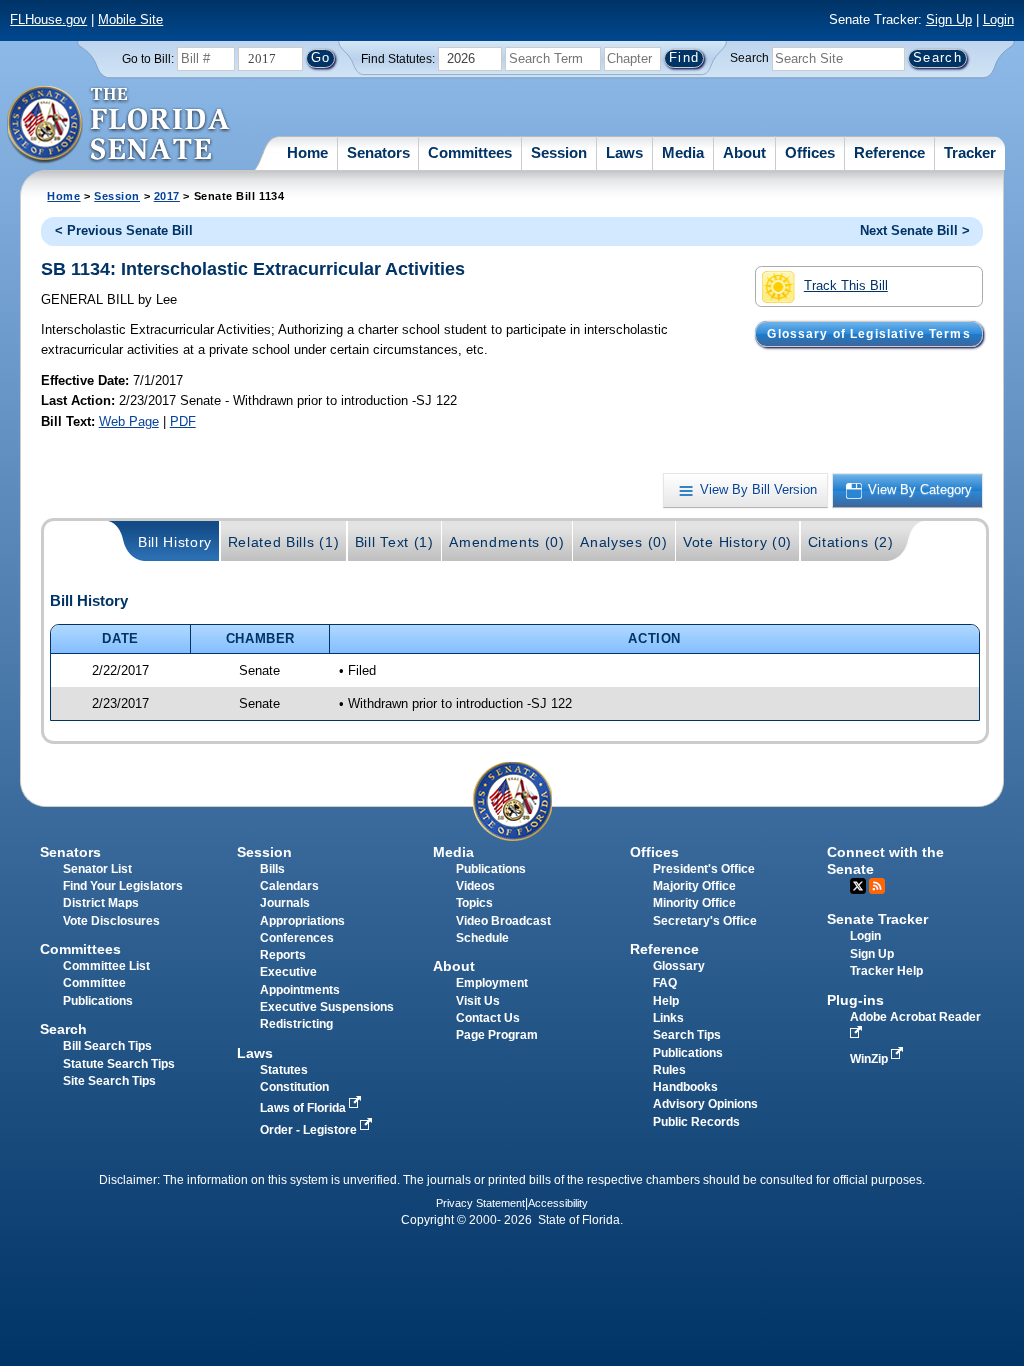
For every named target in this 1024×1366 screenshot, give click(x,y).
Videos (475, 886)
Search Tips (687, 1035)
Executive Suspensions (327, 1007)
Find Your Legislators (123, 886)
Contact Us (488, 1018)
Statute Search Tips (119, 1064)
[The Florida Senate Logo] (119, 125)
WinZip (870, 1059)
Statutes (284, 1070)
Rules (669, 1070)
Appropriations (302, 921)
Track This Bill (846, 285)
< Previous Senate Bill (124, 230)
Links (668, 1018)
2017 (167, 196)
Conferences (297, 938)
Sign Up (949, 19)
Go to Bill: (148, 59)
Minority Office (694, 903)
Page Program (497, 1035)
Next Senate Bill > (915, 230)
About (744, 152)
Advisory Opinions (705, 1104)
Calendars (289, 886)
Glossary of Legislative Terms (868, 334)
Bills (272, 869)
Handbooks (685, 1087)
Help (666, 1001)
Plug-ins (855, 1000)
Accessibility (558, 1203)
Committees (470, 152)
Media (683, 152)
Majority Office (694, 886)
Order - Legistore (310, 1130)
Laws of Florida (304, 1108)
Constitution (294, 1087)
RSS (877, 886)
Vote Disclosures (111, 921)
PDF (183, 421)
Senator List (97, 869)
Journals (285, 903)
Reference (889, 152)
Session (559, 152)
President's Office (704, 869)
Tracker (970, 152)
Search (749, 58)
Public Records (696, 1122)
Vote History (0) (737, 542)
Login (998, 19)
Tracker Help (886, 971)
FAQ (665, 983)
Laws (624, 152)
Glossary (679, 966)
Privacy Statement (480, 1203)
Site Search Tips (109, 1081)
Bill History (175, 542)
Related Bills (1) (284, 542)
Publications (491, 869)
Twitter (858, 886)
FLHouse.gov (48, 19)
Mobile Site (130, 19)
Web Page (129, 421)
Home (307, 152)
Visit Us (478, 1001)
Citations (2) (851, 542)
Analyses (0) (623, 542)
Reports (283, 955)
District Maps (101, 903)
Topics (474, 903)
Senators (378, 152)
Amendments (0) (507, 542)
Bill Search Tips (107, 1046)
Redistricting (296, 1024)
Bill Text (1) (394, 542)
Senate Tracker (877, 919)
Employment (492, 983)
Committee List (106, 966)
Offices (810, 152)
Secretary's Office (705, 921)
